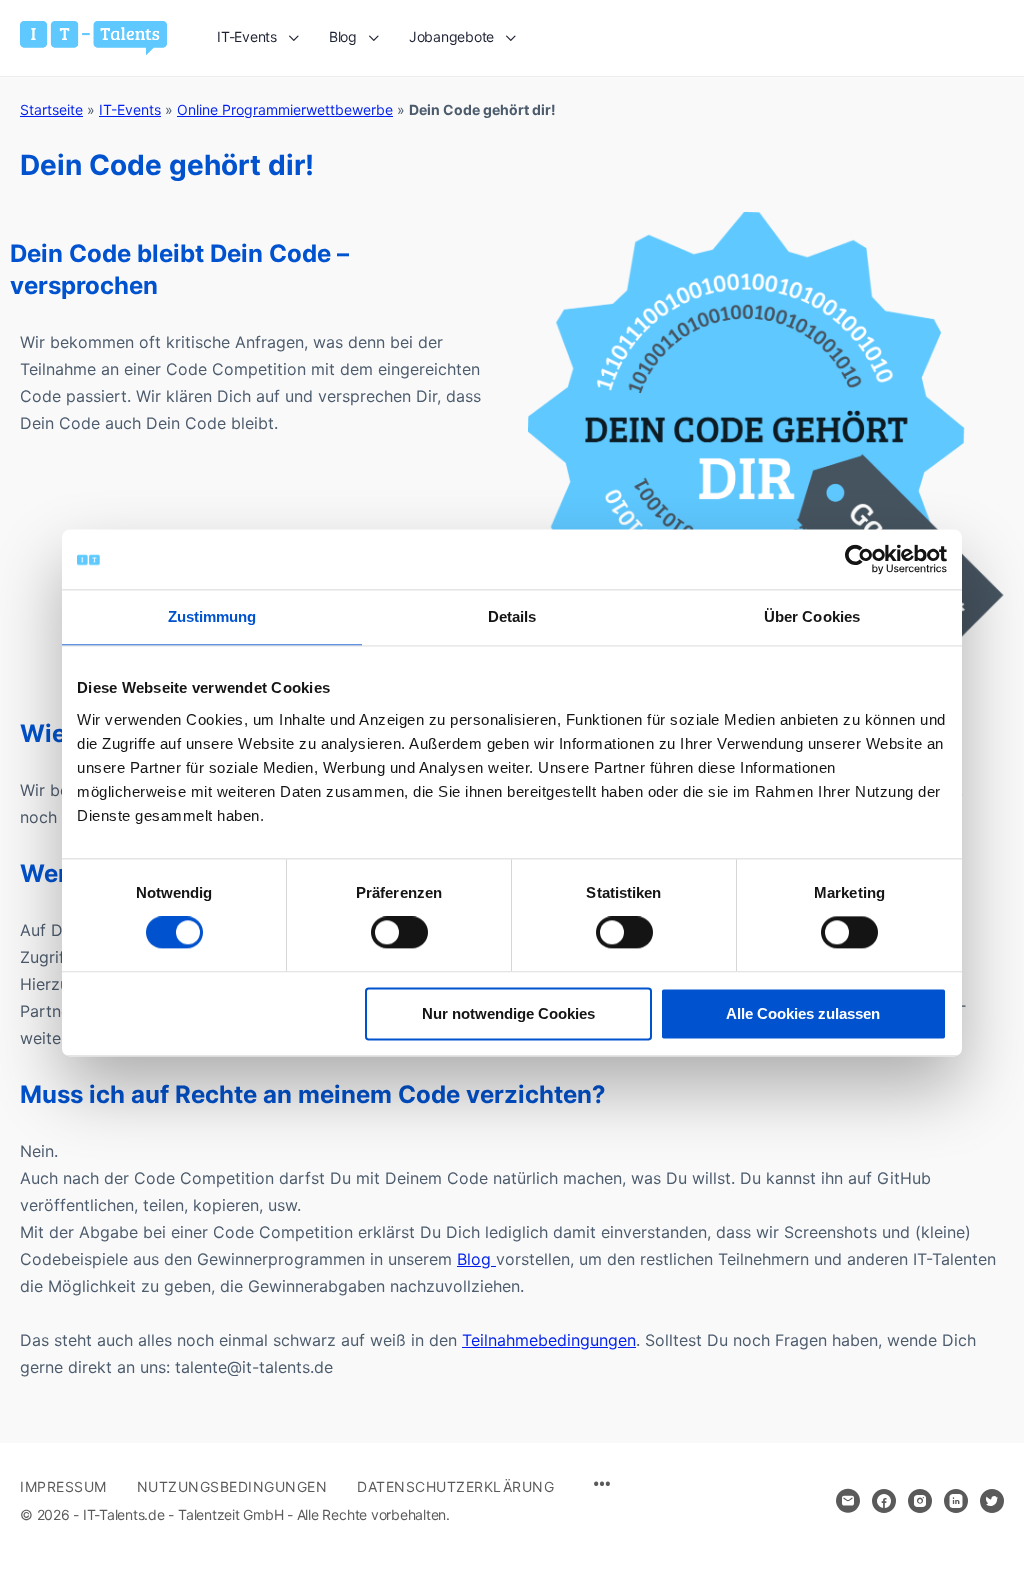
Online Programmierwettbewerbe (285, 109)
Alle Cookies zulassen (803, 1013)
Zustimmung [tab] (212, 616)
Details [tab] (512, 616)
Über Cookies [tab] (812, 616)
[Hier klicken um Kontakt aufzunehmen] (848, 1501)
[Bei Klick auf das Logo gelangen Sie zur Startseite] (93, 36)
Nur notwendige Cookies (508, 1013)
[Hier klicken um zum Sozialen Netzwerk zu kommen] (884, 1501)
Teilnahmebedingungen (549, 1340)
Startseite (51, 109)
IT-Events (130, 109)
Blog (476, 1259)
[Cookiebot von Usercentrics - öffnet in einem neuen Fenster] (859, 559)
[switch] (399, 933)
